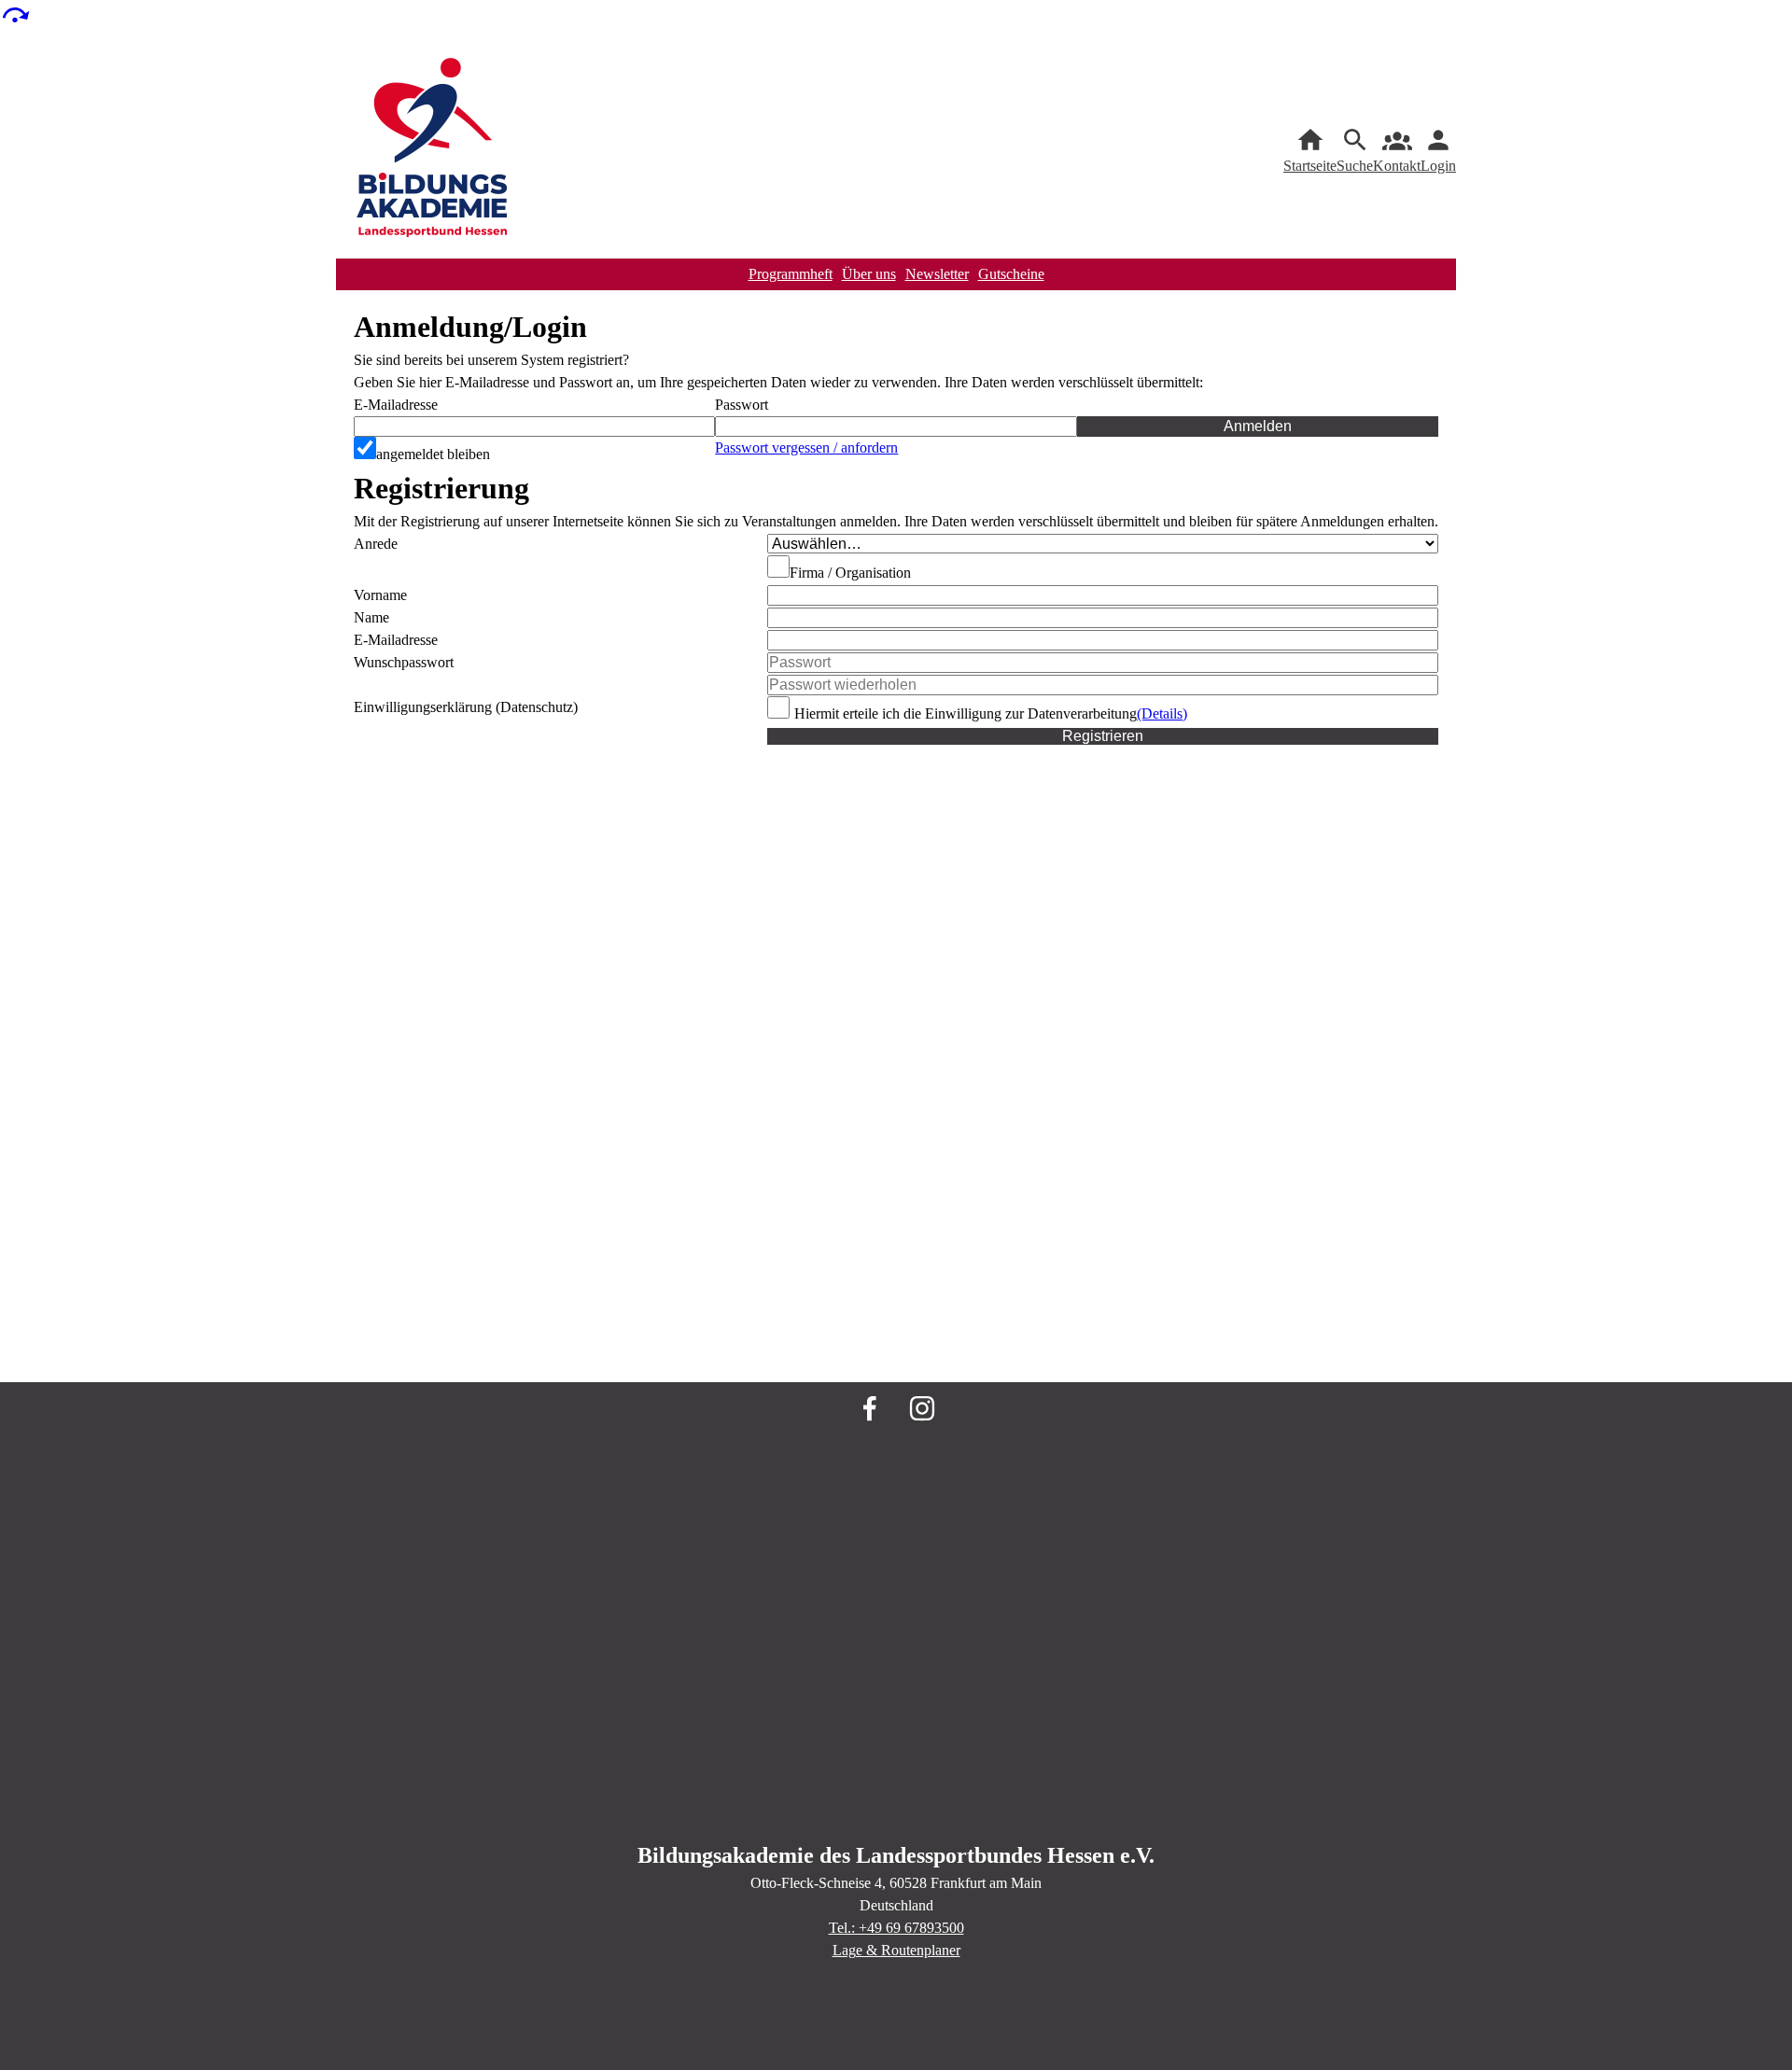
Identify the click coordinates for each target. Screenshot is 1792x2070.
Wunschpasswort (404, 662)
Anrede (376, 544)
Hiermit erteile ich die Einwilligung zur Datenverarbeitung (966, 713)
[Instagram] (922, 1408)
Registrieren (1103, 736)
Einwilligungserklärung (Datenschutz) (466, 707)
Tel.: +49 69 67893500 (896, 1928)
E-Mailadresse (396, 405)
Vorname (380, 595)
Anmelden (1258, 426)
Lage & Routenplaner (896, 1950)
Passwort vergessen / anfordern (806, 448)
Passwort (742, 405)
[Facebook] (870, 1408)
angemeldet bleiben (433, 454)
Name (371, 617)
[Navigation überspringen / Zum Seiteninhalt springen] (15, 14)
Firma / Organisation (850, 573)
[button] (896, 427)
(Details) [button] (1162, 713)
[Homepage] (433, 151)
